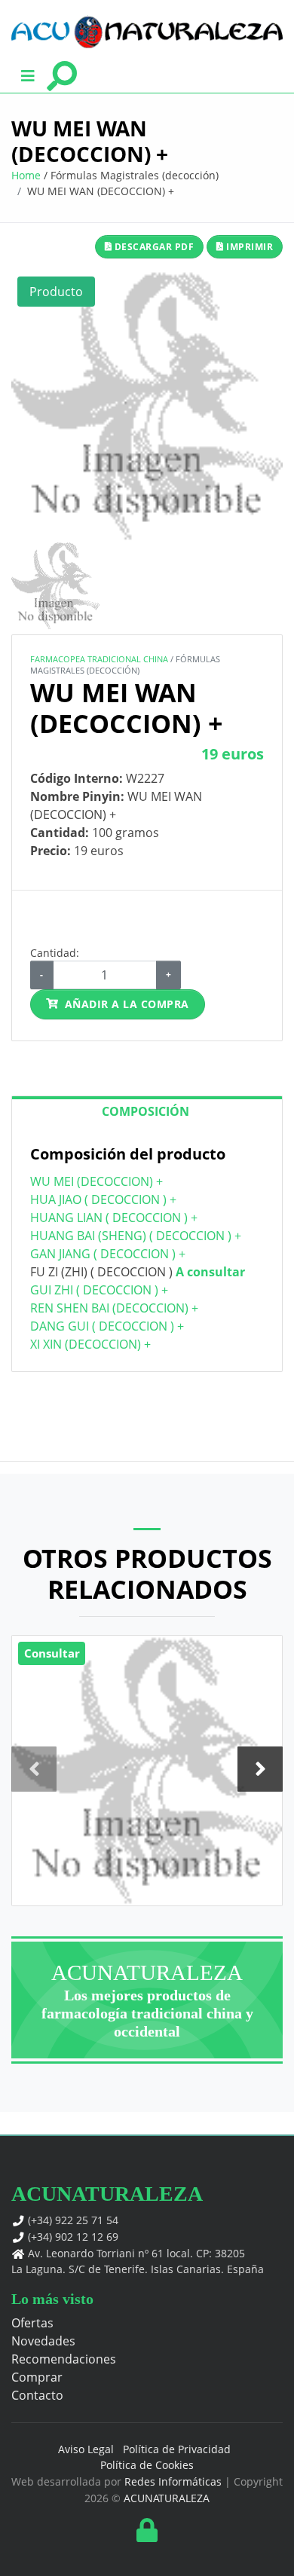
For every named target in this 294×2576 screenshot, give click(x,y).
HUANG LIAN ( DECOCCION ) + (114, 1218)
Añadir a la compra (127, 1004)
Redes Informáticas (173, 2481)
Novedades (43, 2341)
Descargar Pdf (153, 247)
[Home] (147, 32)
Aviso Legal (86, 2449)
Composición (145, 1111)
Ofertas (32, 2323)
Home (26, 175)
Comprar (37, 2377)
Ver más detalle (147, 1791)
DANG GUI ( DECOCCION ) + (107, 1326)
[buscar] (61, 75)
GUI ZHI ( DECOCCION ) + (99, 1290)
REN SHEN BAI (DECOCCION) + (114, 1308)
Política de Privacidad (177, 2449)
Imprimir (249, 247)
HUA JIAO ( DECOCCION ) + (103, 1199)
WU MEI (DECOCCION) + (96, 1181)
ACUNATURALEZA (167, 2498)
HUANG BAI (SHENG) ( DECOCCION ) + (136, 1236)
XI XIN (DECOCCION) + (90, 1344)
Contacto (37, 2395)
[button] (28, 75)
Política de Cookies (147, 2465)
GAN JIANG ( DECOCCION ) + (108, 1254)
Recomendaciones (64, 2359)
